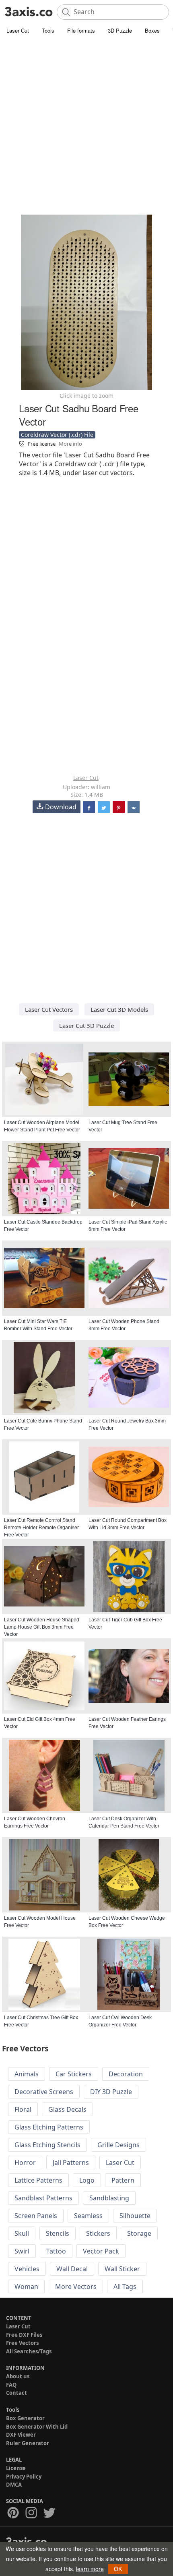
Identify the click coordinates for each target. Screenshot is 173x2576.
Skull (22, 2233)
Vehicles (27, 2269)
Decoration (126, 2074)
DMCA (14, 2485)
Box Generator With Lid (37, 2427)
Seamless (88, 2216)
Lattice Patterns (38, 2180)
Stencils (58, 2233)
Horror (25, 2163)
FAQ (11, 2385)
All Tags (125, 2287)
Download (61, 807)
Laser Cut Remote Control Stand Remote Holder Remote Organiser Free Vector (41, 1528)
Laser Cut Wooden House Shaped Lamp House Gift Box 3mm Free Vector (42, 1627)
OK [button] (118, 2569)
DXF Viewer (21, 2435)
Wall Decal (72, 2269)
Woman (26, 2287)
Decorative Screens (44, 2092)
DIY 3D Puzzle (111, 2092)
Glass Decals (67, 2109)
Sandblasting (109, 2198)
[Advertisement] (86, 127)
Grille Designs (118, 2145)
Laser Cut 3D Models (119, 1009)
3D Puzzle (120, 30)
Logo (87, 2180)
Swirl (22, 2251)
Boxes (152, 30)
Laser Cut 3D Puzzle (86, 1025)
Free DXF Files (24, 2335)
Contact (16, 2393)
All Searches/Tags (29, 2351)
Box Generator (25, 2418)
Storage (139, 2233)
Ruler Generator (28, 2443)
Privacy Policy (24, 2477)
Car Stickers (74, 2074)
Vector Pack (101, 2251)
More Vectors (76, 2287)
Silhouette (135, 2216)
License (16, 2468)
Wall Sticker (122, 2269)
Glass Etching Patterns (49, 2127)
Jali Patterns (71, 2163)
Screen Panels (36, 2216)
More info (70, 444)
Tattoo (56, 2251)
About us (18, 2376)
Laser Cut (18, 30)
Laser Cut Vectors (49, 1009)
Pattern (123, 2180)
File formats (81, 30)
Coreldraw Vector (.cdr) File (57, 435)
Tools (48, 30)
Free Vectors (22, 2343)
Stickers (98, 2233)
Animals (27, 2074)
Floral (23, 2109)
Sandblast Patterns (43, 2198)
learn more (90, 2569)
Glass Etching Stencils (47, 2145)
